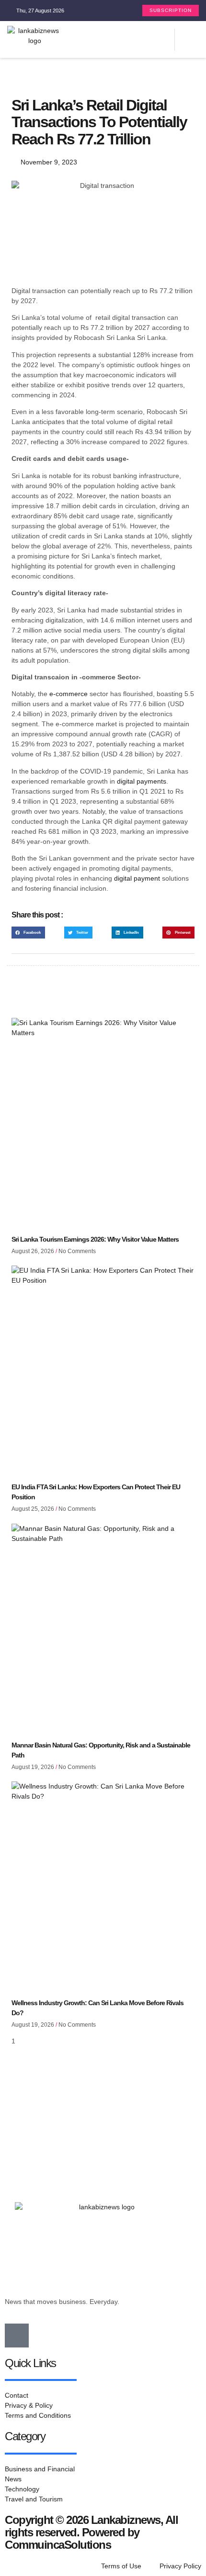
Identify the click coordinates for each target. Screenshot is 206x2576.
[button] (167, 39)
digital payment (137, 878)
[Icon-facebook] (17, 2336)
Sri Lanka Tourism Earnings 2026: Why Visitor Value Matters (95, 1239)
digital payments (142, 781)
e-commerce (69, 694)
